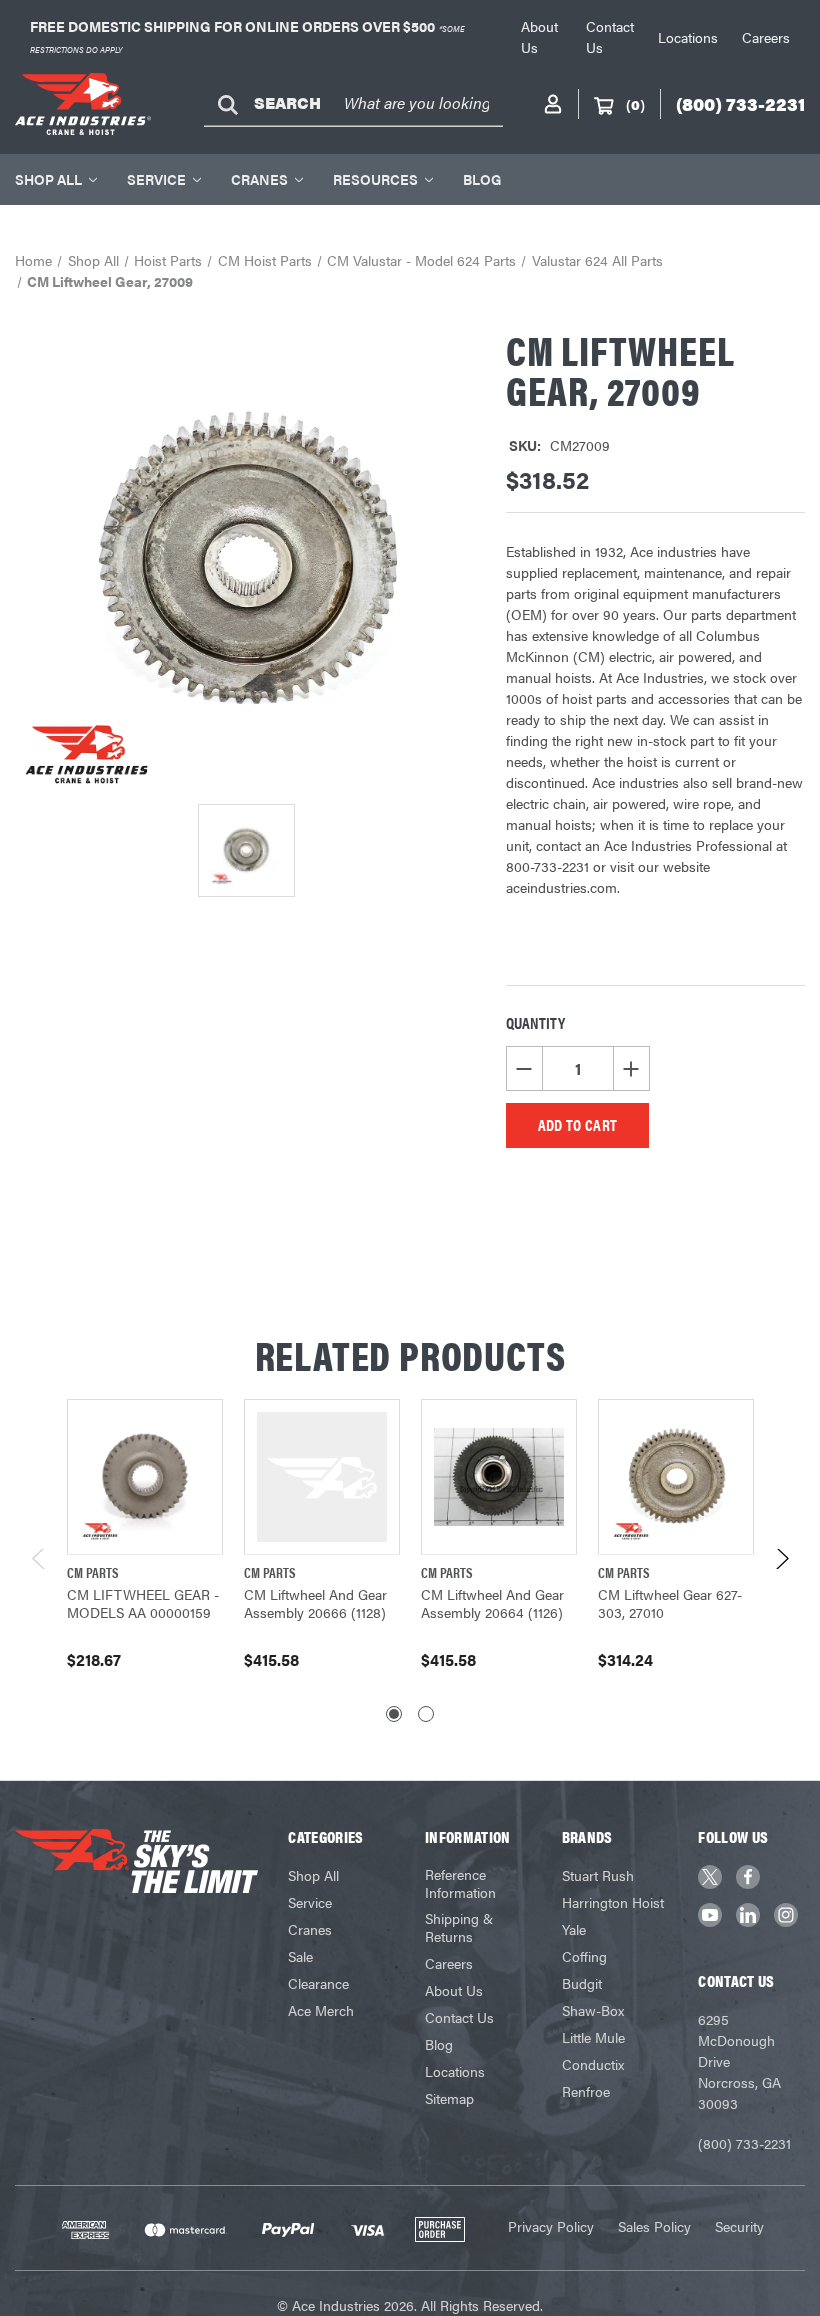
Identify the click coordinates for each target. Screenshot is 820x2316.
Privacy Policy (551, 2226)
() (635, 104)
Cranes (259, 179)
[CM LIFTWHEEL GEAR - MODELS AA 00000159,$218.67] (145, 1477)
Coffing (584, 1956)
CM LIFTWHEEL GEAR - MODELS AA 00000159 (143, 1603)
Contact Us (459, 2017)
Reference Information (460, 1883)
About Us (454, 1990)
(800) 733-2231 (744, 2143)
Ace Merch (321, 2010)
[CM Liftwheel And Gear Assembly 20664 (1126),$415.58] (499, 1477)
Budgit (582, 1983)
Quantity (535, 1022)
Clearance (318, 1983)
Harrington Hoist (613, 1902)
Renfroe (586, 2091)
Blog (482, 179)
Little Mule (593, 2037)
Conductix (593, 2064)
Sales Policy (654, 2226)
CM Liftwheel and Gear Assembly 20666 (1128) (315, 1603)
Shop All (48, 179)
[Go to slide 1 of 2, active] (394, 1714)
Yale (574, 1929)
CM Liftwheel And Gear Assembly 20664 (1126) (492, 1603)
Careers (766, 37)
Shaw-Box (593, 2010)
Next (781, 1563)
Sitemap (449, 2098)
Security (739, 2226)
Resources (375, 179)
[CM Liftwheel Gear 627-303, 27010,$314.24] (676, 1477)
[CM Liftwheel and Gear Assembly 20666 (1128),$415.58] (322, 1477)
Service (156, 179)
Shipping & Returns (459, 1927)
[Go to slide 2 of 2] (426, 1714)
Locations (688, 37)
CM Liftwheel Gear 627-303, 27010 (670, 1603)
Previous (39, 1563)
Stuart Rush (598, 1875)
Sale (300, 1956)
